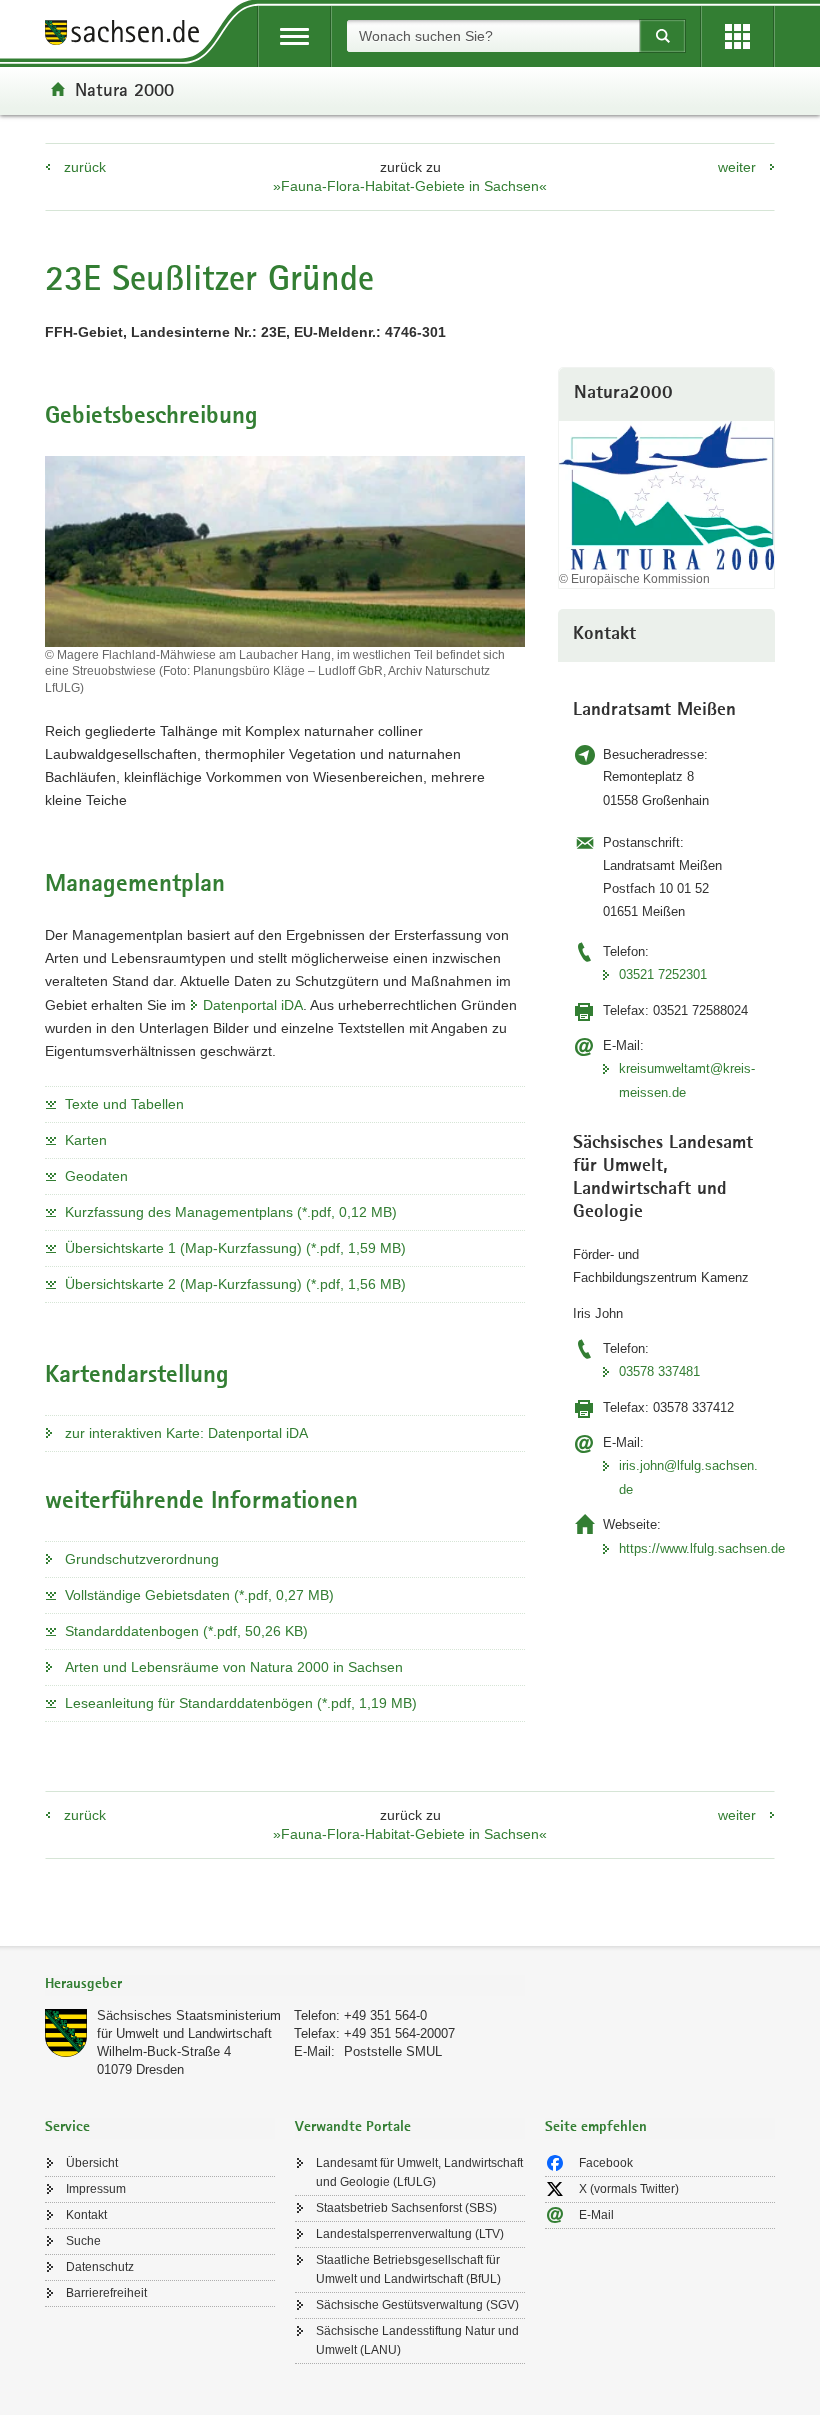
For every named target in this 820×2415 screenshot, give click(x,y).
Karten (86, 1140)
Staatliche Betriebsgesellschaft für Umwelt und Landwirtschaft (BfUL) (408, 2269)
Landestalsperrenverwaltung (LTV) (410, 2234)
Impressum (96, 2189)
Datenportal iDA (253, 1005)
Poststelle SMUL (393, 2051)
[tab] (285, 1985)
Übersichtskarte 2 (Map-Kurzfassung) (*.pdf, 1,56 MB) (235, 1284)
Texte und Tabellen (124, 1104)
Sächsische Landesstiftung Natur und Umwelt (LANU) (417, 2340)
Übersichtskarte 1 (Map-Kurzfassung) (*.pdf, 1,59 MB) (235, 1248)
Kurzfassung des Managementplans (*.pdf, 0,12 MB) (231, 1212)
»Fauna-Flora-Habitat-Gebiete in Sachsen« (410, 186)
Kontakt (86, 2215)
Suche (83, 2241)
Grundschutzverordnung (142, 1559)
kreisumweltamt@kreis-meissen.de (687, 1080)
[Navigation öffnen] (294, 36)
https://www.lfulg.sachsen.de (690, 1548)
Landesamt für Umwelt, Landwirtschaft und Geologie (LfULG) (419, 2172)
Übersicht (92, 2163)
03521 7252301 (663, 974)
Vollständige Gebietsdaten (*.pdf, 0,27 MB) (199, 1595)
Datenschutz (100, 2267)
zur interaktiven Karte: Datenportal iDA (186, 1433)
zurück (85, 167)
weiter (737, 167)
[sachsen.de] (129, 35)
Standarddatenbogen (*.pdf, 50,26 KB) (186, 1631)
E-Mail (596, 2215)
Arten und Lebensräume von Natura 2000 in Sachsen (234, 1667)
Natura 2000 (124, 89)
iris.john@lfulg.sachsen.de (688, 1477)
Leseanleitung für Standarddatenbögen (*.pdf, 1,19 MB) (241, 1703)
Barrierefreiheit (106, 2293)
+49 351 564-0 (385, 2015)
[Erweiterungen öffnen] (737, 36)
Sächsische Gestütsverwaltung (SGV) (417, 2305)
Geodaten (96, 1176)
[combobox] (493, 36)
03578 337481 (659, 1371)
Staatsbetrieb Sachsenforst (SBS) (406, 2208)
